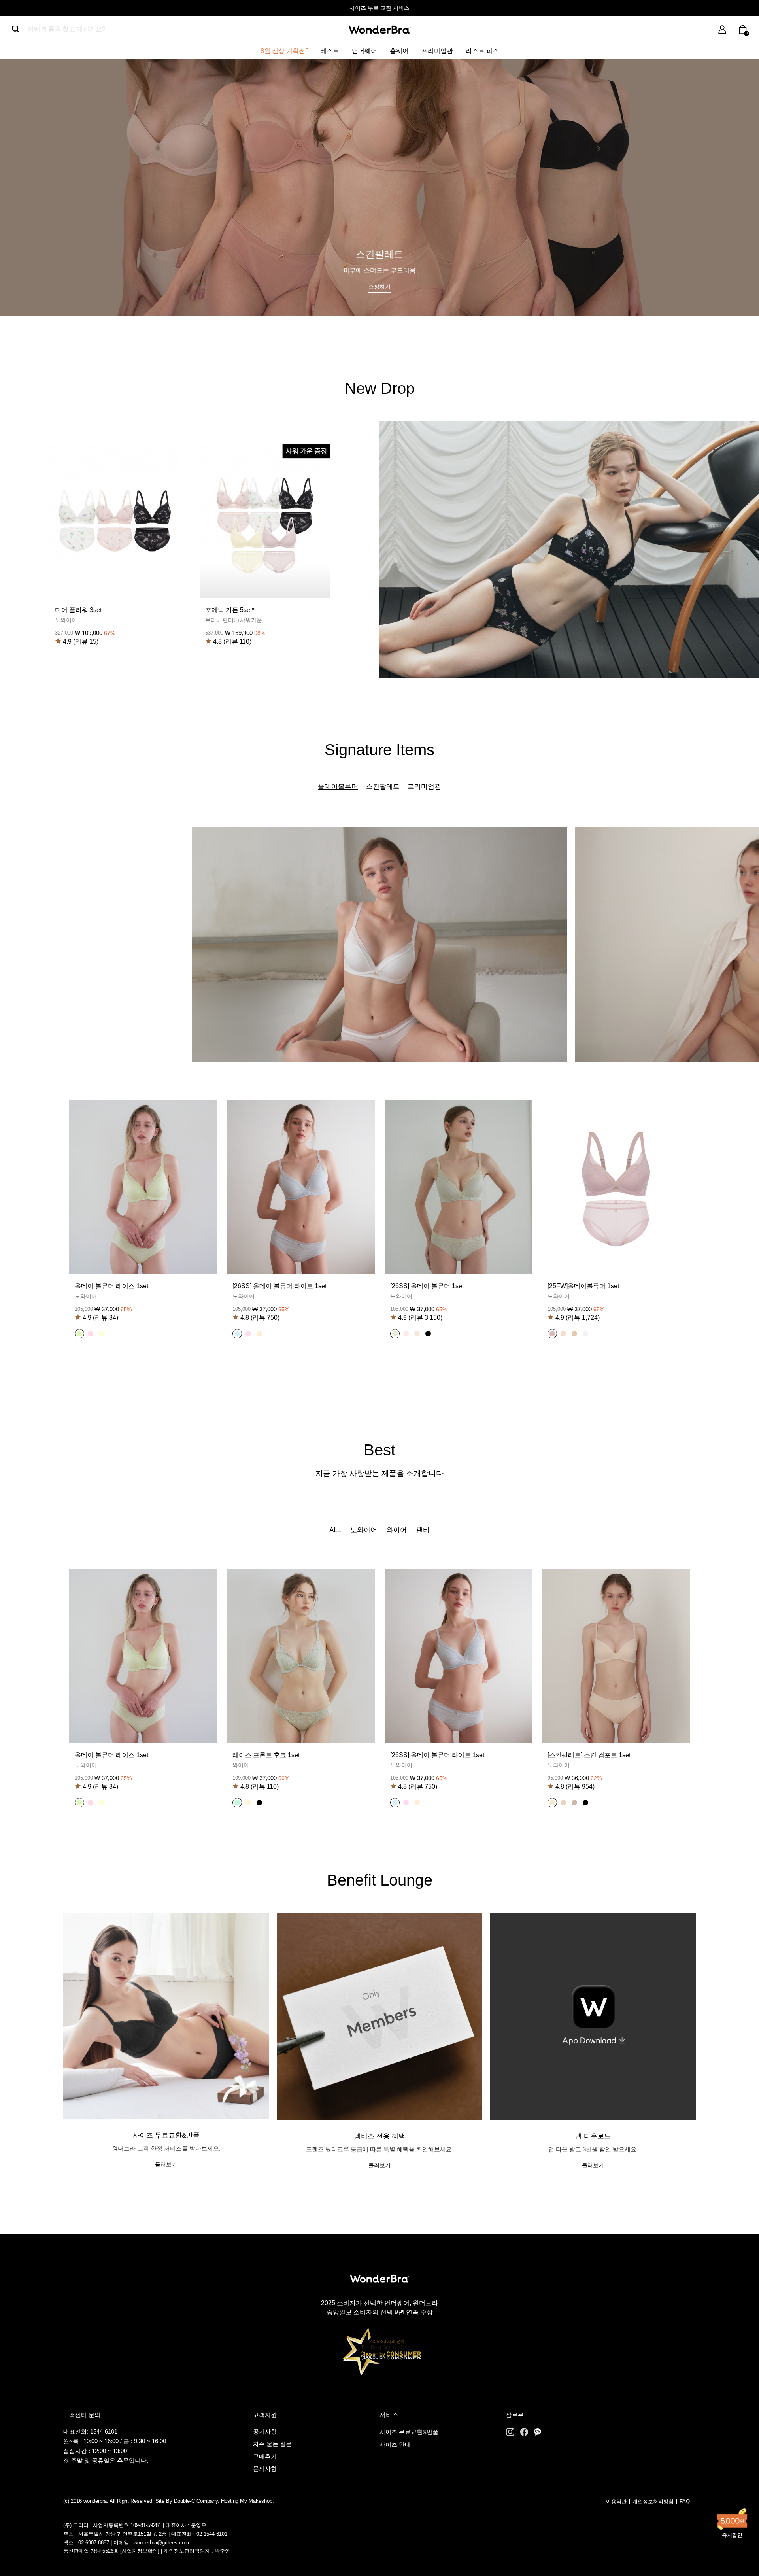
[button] (79, 1334)
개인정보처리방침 (653, 2501)
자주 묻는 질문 (272, 2444)
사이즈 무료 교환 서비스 (379, 8)
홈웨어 (399, 51)
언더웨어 (364, 51)
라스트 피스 (482, 51)
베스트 (330, 51)
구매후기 (265, 2456)
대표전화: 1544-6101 (90, 2431)
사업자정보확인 (140, 2551)
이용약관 (616, 2501)
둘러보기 (166, 2164)
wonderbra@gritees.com (161, 2543)
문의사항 (265, 2469)
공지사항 (265, 2431)
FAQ (685, 2501)
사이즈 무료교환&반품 (409, 2432)
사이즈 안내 (395, 2445)
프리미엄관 (437, 51)
